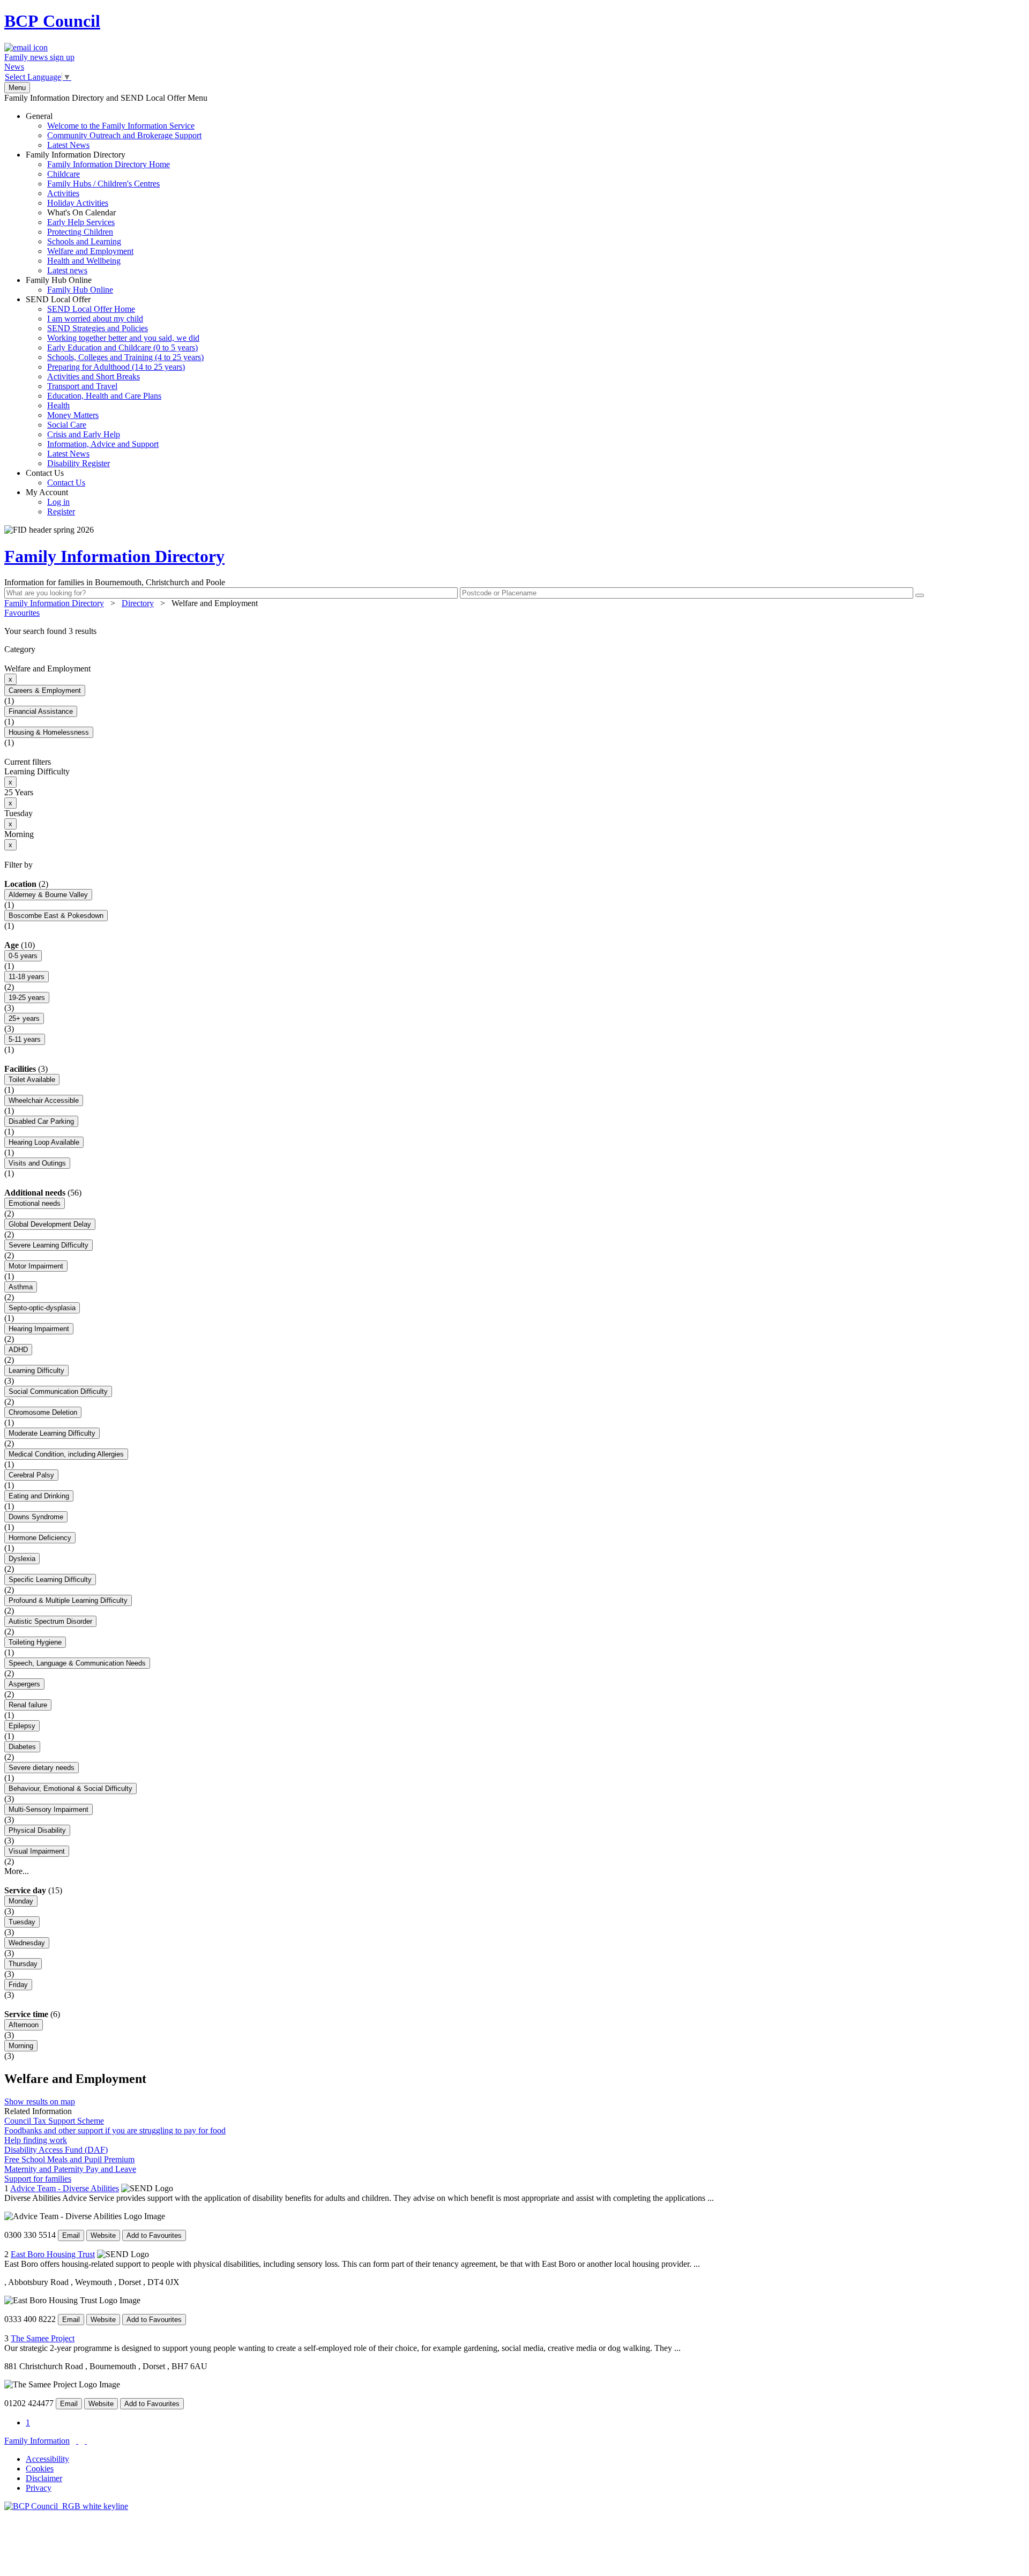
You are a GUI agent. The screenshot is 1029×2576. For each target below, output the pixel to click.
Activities (63, 193)
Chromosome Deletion (43, 1412)
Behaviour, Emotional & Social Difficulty (70, 1789)
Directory (138, 603)
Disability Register (79, 463)
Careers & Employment (45, 690)
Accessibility (47, 2459)
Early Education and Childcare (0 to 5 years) (122, 348)
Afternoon (24, 2025)
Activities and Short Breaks (94, 376)
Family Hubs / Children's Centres (103, 184)
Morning (21, 2046)
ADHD (18, 1350)
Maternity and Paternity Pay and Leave (70, 2169)
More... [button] (17, 1871)
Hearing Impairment (39, 1329)
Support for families (38, 2179)
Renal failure (28, 1705)
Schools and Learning (84, 241)
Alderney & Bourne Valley (48, 895)
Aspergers (24, 1684)
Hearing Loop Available (44, 1142)
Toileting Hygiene (35, 1642)
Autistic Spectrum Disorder (50, 1621)
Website (103, 2235)
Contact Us (55, 478)
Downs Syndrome (36, 1517)
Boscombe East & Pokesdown (56, 916)
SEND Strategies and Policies (98, 328)
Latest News (68, 145)
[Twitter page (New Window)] (77, 2441)
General (114, 130)
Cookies (40, 2469)
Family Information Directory (98, 212)
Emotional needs (35, 1203)
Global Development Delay (50, 1224)
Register (61, 512)
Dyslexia (22, 1559)
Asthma (21, 1287)
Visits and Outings (37, 1163)
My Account (50, 502)
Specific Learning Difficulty (50, 1580)
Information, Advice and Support (103, 444)
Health (58, 405)
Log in (58, 502)
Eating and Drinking (39, 1496)
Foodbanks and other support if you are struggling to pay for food (115, 2130)
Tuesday (22, 1922)
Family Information (37, 2441)
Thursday (23, 1964)
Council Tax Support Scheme (54, 2121)
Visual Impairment (37, 1851)
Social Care (67, 425)
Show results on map (40, 2101)
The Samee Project (43, 2338)
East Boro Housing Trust (53, 2254)
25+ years (24, 1018)
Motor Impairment (36, 1266)
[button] (514, 631)
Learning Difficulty (36, 1371)
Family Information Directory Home (109, 164)
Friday (18, 1985)
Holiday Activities (78, 203)
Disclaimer (44, 2478)
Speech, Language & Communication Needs (77, 1663)
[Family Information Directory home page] (66, 2506)
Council (52, 21)
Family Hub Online (69, 285)
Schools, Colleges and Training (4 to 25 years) (125, 357)
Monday (21, 1901)
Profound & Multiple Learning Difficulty (68, 1600)
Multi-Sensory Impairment (49, 1809)
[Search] (920, 595)
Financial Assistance (41, 711)
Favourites (22, 613)
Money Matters (73, 415)
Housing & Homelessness (49, 732)
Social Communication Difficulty (58, 1391)
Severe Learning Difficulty (49, 1245)
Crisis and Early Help (84, 434)
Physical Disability (37, 1830)
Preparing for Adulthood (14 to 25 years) (116, 367)
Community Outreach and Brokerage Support (124, 135)
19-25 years (27, 998)
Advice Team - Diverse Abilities (65, 2188)
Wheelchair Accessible (44, 1100)
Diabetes (22, 1747)
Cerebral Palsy (31, 1475)
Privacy (39, 2488)
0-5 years (23, 956)
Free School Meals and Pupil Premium (69, 2159)
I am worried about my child (95, 319)
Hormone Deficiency (40, 1538)
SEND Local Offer (115, 381)
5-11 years (25, 1039)
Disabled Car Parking (41, 1121)
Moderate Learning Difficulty (52, 1433)
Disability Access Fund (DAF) (56, 2150)
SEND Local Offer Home (91, 309)
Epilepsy (22, 1726)
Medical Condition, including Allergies (66, 1454)
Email (71, 2235)
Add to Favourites (154, 2235)
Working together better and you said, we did (123, 338)
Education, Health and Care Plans (104, 396)
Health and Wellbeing (84, 261)
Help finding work (36, 2140)
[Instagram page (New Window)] (86, 2441)
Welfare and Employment (90, 251)
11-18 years (27, 977)
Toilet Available (32, 1080)
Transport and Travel (82, 386)
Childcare (64, 174)
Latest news (67, 270)
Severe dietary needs (42, 1768)
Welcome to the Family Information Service (121, 126)
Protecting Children (80, 232)
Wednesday (27, 1943)
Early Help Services (81, 222)
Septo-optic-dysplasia (42, 1308)
